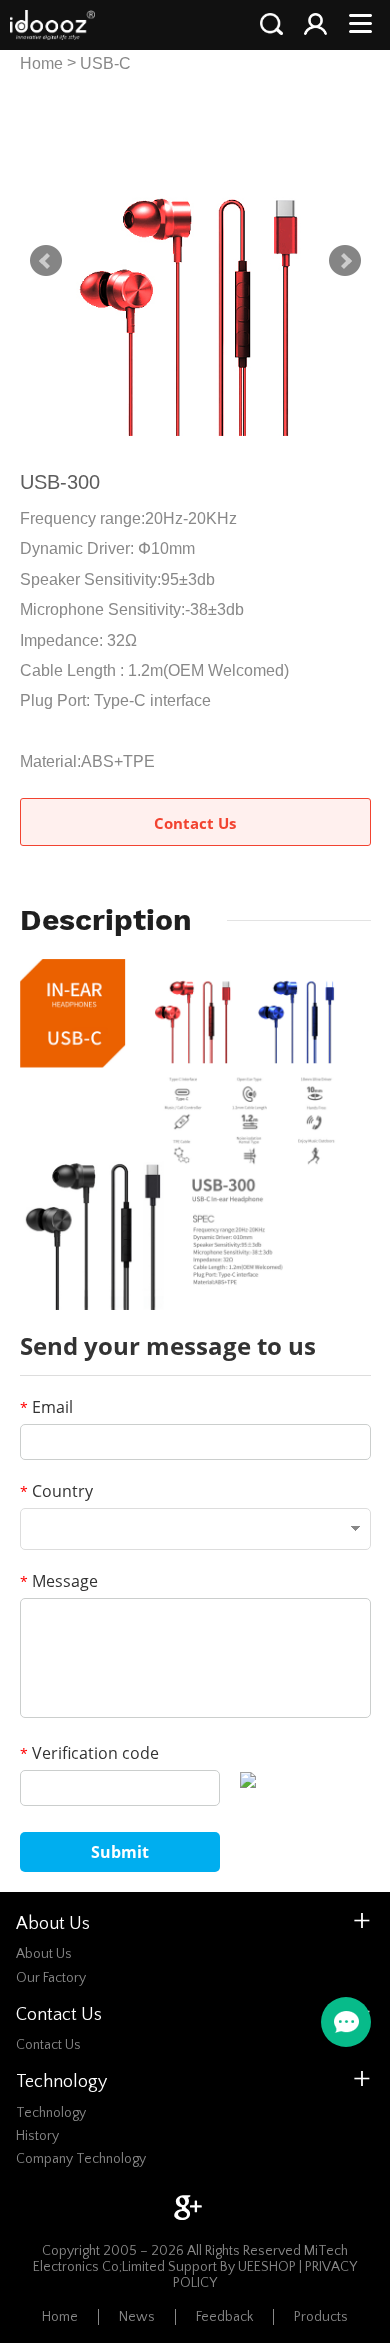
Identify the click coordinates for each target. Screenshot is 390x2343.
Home (41, 63)
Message (59, 1581)
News (137, 2317)
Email (46, 1407)
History (37, 2136)
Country (56, 1491)
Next (345, 261)
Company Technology (81, 2159)
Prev (46, 261)
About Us (44, 1954)
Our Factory (51, 1978)
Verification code (89, 1753)
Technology (51, 2113)
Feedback (224, 2317)
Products (321, 2317)
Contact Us (195, 823)
